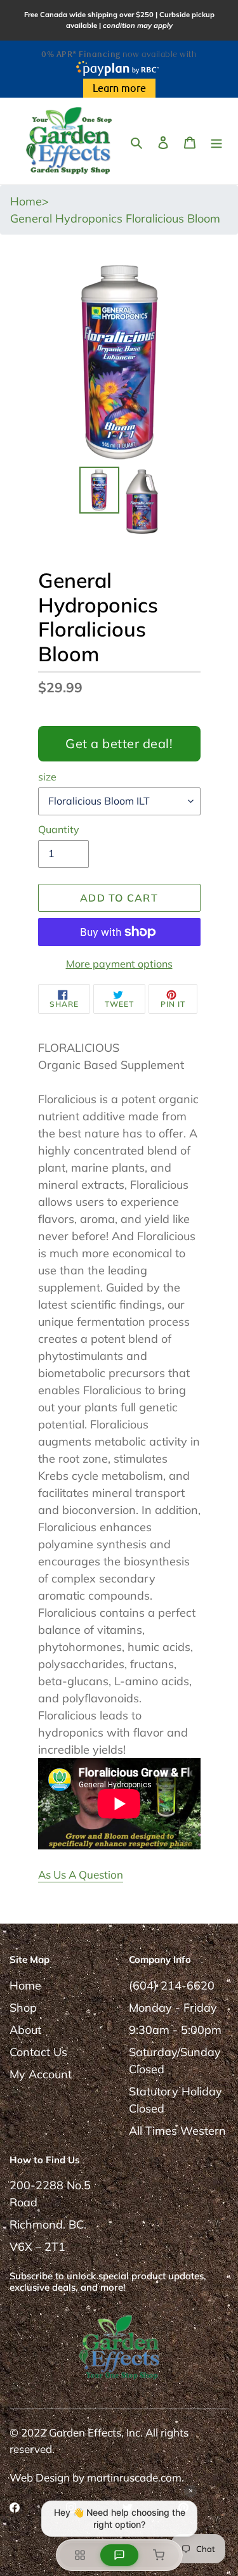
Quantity (59, 829)
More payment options (119, 964)
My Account (41, 2074)
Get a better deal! (119, 743)
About (25, 2030)
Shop (23, 2008)
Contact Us (38, 2052)
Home (25, 1985)
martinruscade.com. (136, 2477)
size (47, 777)
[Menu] (216, 141)
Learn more (119, 89)
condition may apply (138, 25)
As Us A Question (81, 1874)
